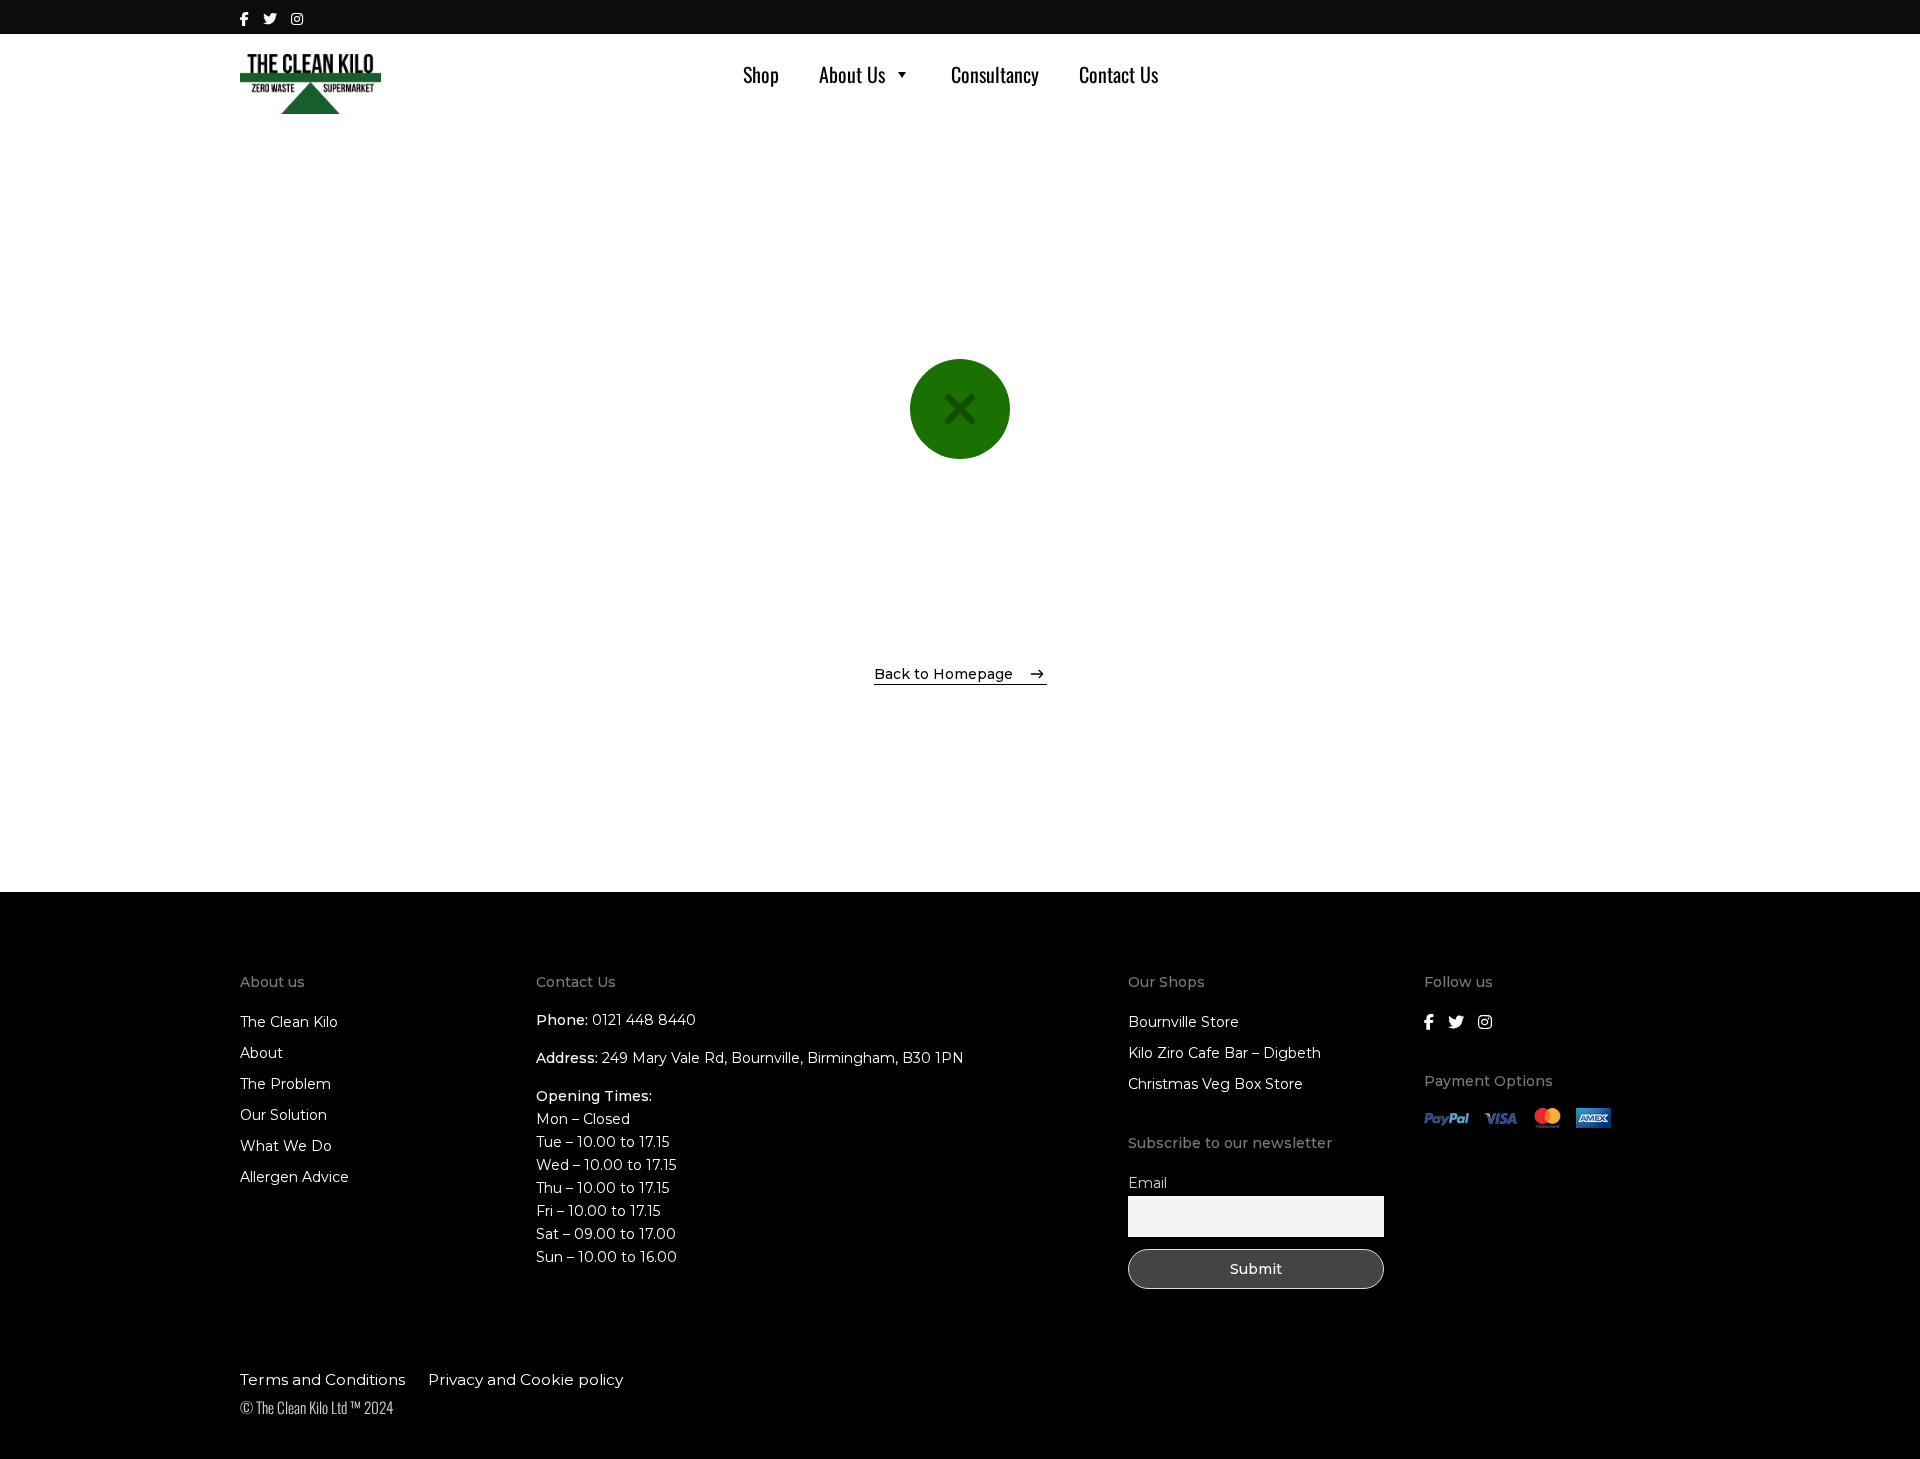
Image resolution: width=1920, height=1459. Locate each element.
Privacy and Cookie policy (525, 1379)
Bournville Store (1183, 1022)
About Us (852, 74)
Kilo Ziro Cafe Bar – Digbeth (1224, 1053)
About (261, 1053)
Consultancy (995, 74)
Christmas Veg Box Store (1215, 1084)
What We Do (286, 1146)
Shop (761, 74)
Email (1147, 1183)
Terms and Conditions (322, 1379)
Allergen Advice (294, 1177)
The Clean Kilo (289, 1022)
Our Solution (283, 1115)
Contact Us (1118, 74)
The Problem (285, 1084)
